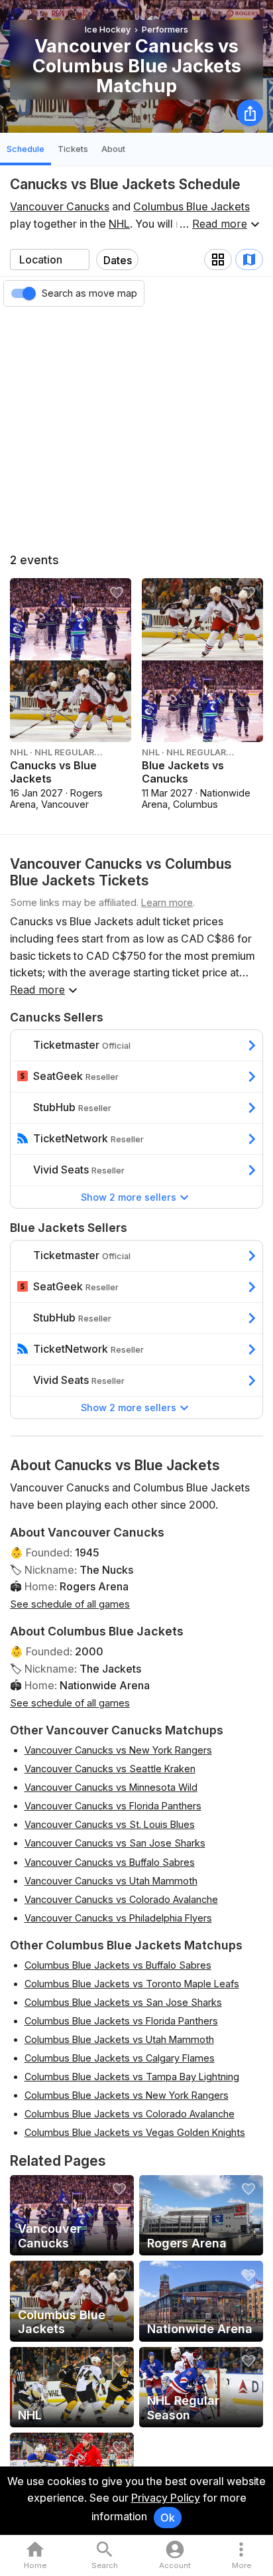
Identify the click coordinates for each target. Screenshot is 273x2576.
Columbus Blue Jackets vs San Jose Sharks (123, 2002)
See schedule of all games (70, 1604)
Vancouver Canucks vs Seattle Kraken (110, 1769)
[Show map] (249, 260)
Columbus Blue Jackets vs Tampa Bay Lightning (132, 2077)
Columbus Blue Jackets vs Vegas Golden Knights (135, 2132)
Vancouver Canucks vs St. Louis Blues (110, 1824)
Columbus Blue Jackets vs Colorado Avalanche (130, 2114)
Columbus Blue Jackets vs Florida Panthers (121, 2021)
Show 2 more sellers (129, 1197)
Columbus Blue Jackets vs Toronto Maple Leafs (132, 1984)
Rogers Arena (94, 1586)
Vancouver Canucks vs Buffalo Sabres (110, 1862)
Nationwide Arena (105, 1685)
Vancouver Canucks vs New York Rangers (118, 1750)
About (113, 149)
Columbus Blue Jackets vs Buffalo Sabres (118, 1965)
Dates (118, 260)
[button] (242, 2556)
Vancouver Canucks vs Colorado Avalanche (121, 1899)
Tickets (73, 149)
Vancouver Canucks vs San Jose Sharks (115, 1843)
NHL (119, 224)
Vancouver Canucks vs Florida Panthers (113, 1806)
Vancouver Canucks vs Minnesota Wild (111, 1787)
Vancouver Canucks (60, 206)
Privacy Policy (166, 2498)
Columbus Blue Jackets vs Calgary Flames (120, 2058)
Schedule (26, 149)
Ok (168, 2518)
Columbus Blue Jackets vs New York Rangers (127, 2095)
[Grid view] (218, 260)
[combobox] (50, 260)
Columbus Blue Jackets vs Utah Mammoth (119, 2039)
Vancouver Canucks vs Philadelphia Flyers (118, 1918)
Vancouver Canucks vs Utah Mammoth (111, 1881)
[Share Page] (250, 113)
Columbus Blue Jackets (191, 206)
